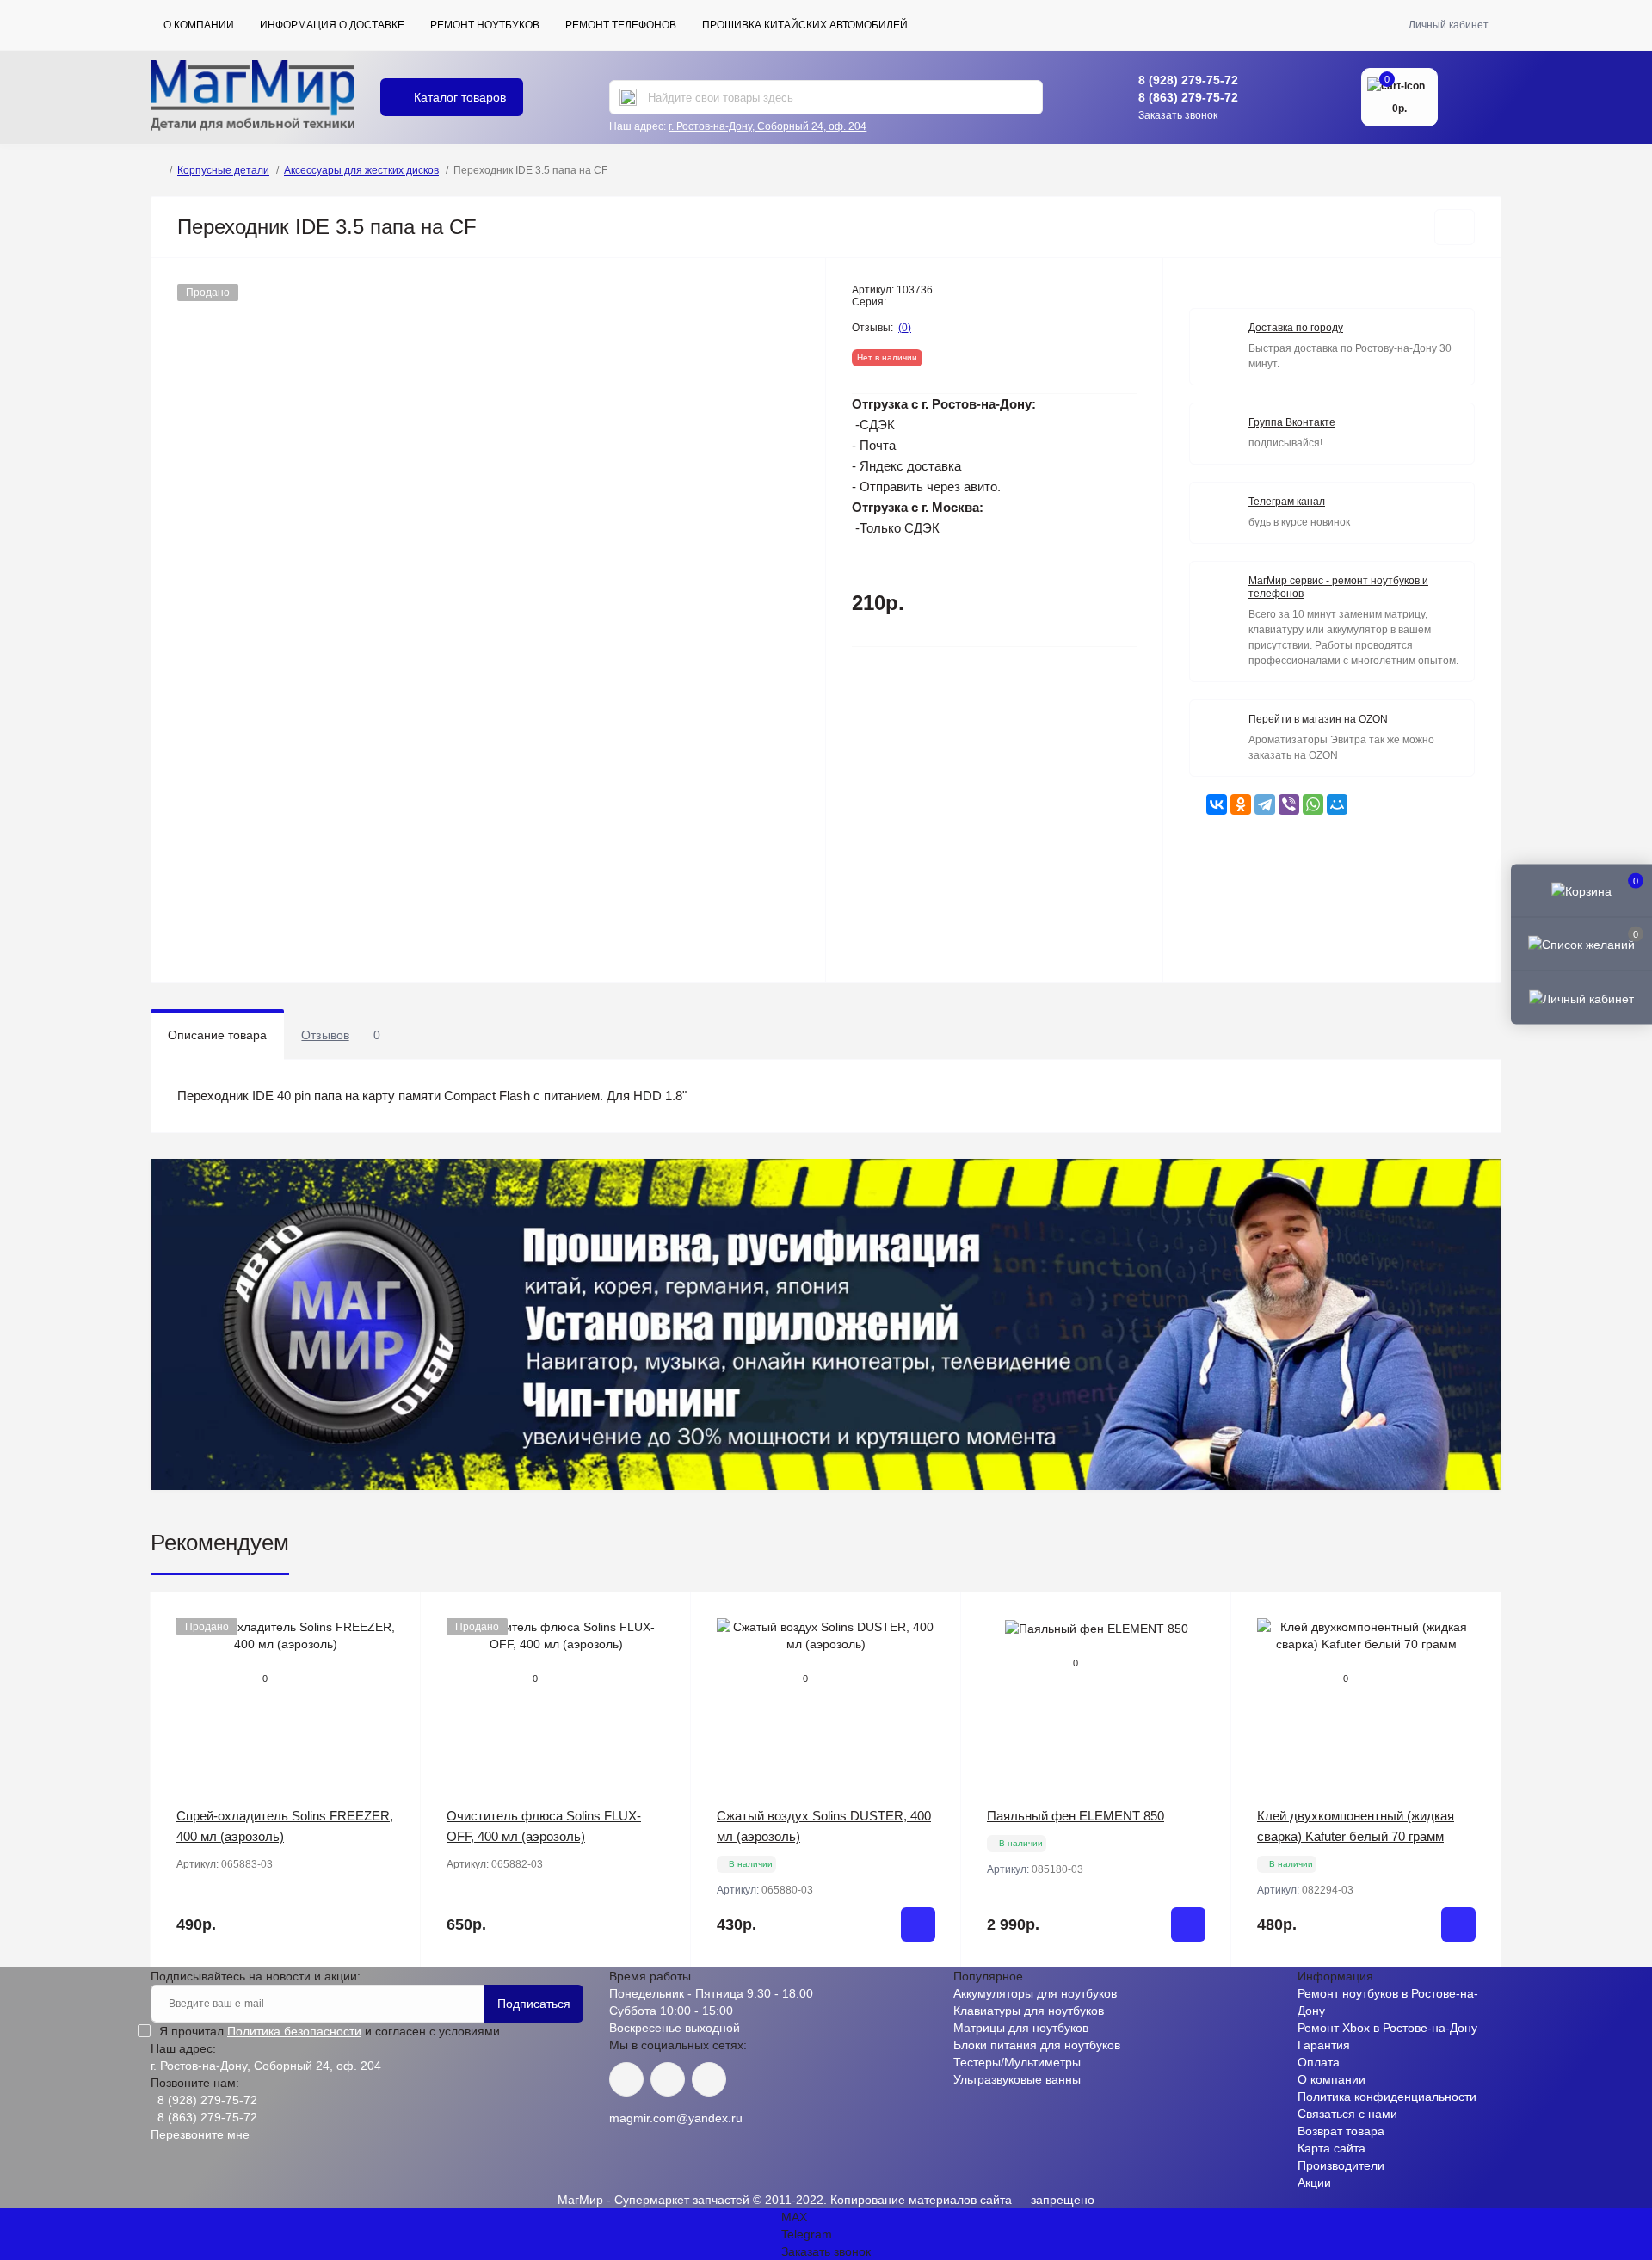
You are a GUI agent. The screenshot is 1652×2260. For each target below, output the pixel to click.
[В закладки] (1455, 227)
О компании (199, 25)
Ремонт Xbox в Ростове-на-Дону (1387, 2028)
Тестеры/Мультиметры (1017, 2062)
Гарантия (1324, 2045)
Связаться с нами (1347, 2114)
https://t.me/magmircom (668, 2079)
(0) (905, 328)
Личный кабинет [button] (1449, 25)
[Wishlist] (395, 1651)
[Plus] (906, 1993)
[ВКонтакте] (1217, 804)
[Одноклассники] (1241, 804)
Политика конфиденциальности (1387, 2097)
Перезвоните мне (200, 2134)
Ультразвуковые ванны (1017, 2079)
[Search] (628, 97)
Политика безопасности (294, 2031)
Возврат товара (1341, 2131)
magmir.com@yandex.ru (676, 2118)
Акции (1314, 2183)
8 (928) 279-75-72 (1188, 80)
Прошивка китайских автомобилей (805, 25)
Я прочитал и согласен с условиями (330, 2031)
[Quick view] (395, 1618)
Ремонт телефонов (621, 25)
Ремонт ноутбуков (485, 25)
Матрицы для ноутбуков (1021, 2028)
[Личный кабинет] (1581, 997)
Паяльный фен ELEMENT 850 (1076, 1816)
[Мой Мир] (1337, 804)
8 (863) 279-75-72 (1188, 97)
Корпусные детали (223, 170)
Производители (1341, 2165)
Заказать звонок (1178, 115)
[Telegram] (1265, 804)
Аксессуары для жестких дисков (361, 170)
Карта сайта (1331, 2148)
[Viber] (1289, 804)
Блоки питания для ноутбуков (1037, 2045)
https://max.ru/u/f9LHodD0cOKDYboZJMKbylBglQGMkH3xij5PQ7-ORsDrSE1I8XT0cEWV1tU (709, 2079)
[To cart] (918, 1924)
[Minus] (746, 1993)
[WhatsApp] (1313, 804)
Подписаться (534, 2004)
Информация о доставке (332, 25)
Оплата (1319, 2062)
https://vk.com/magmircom (626, 2079)
